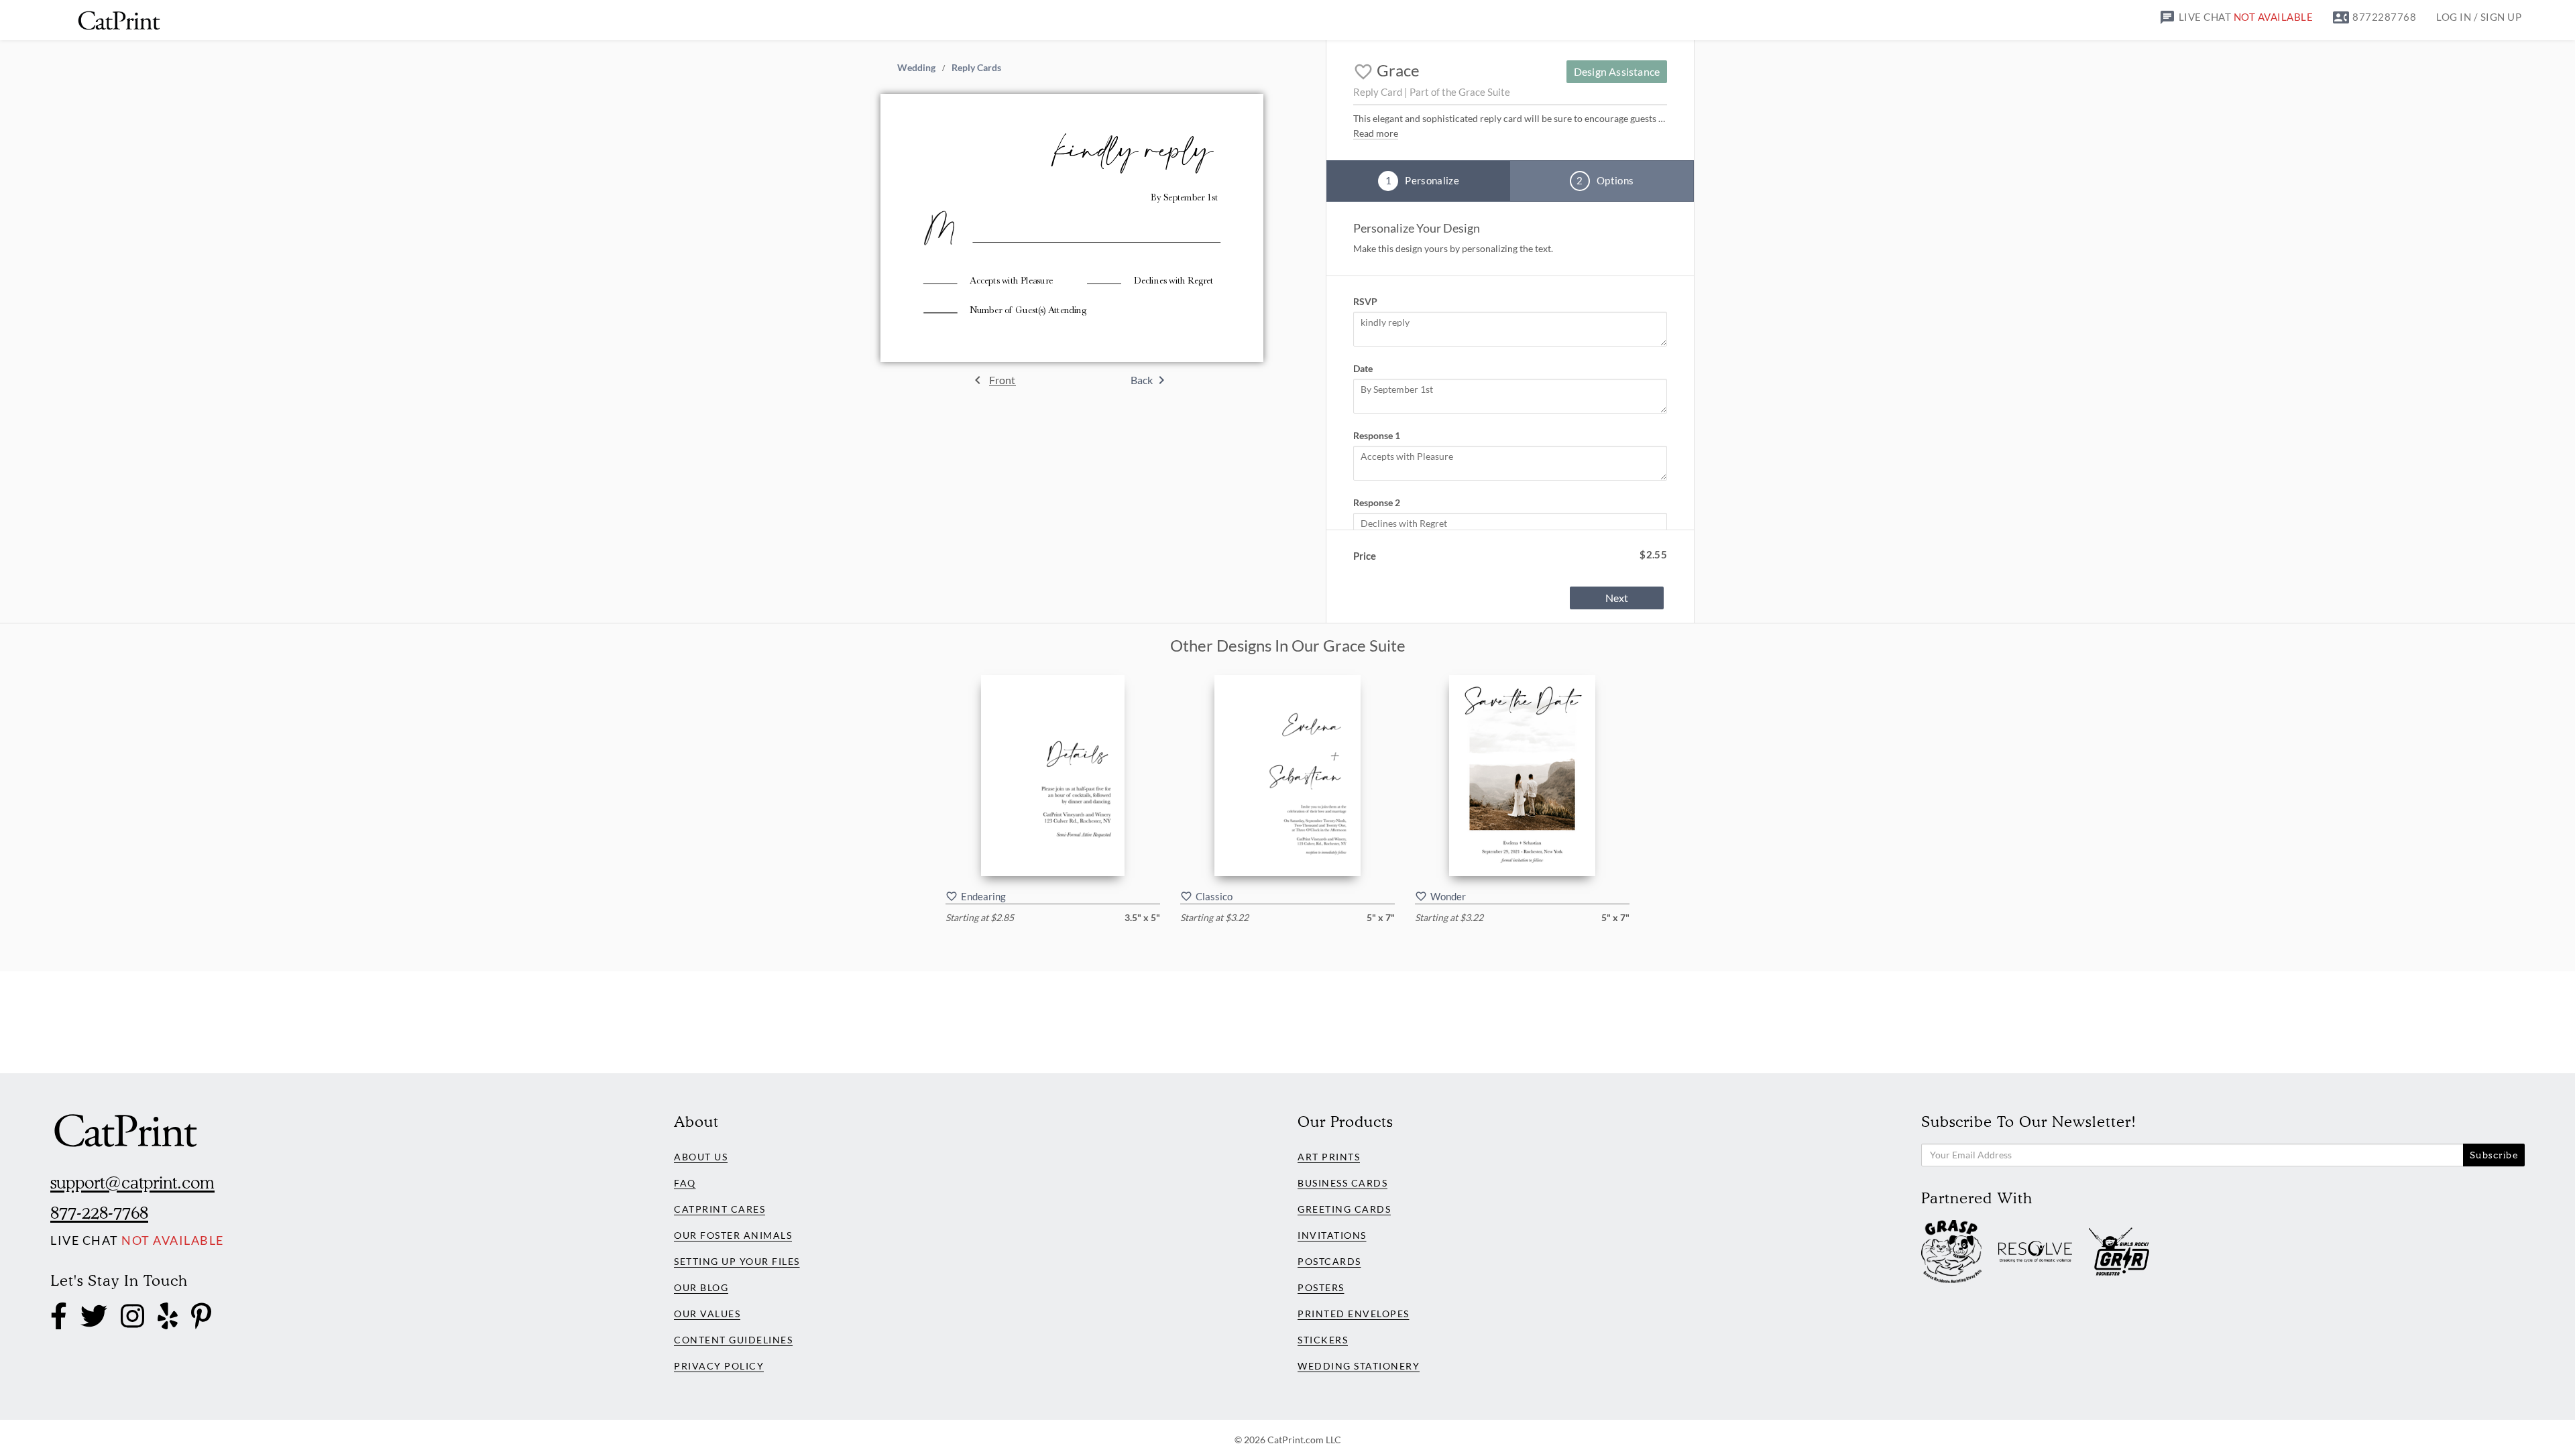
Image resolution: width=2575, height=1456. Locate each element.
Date (1363, 368)
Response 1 (1377, 435)
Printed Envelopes (1354, 1314)
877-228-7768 (99, 1213)
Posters (1321, 1287)
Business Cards (1342, 1183)
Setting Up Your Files (737, 1261)
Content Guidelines (733, 1340)
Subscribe (2494, 1155)
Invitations (1332, 1235)
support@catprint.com (132, 1182)
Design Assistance (1617, 71)
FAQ (685, 1183)
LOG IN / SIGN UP (2479, 17)
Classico (1214, 896)
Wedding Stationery (1359, 1366)
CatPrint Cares (720, 1209)
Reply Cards (976, 67)
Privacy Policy (719, 1366)
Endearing (983, 896)
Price (1365, 556)
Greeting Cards (1344, 1209)
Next (1617, 598)
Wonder (1448, 896)
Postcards (1329, 1261)
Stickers (1323, 1340)
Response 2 (1377, 502)
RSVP (1365, 301)
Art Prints (1329, 1157)
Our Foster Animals (733, 1235)
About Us (701, 1157)
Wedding (916, 67)
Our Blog (701, 1287)
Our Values (707, 1314)
